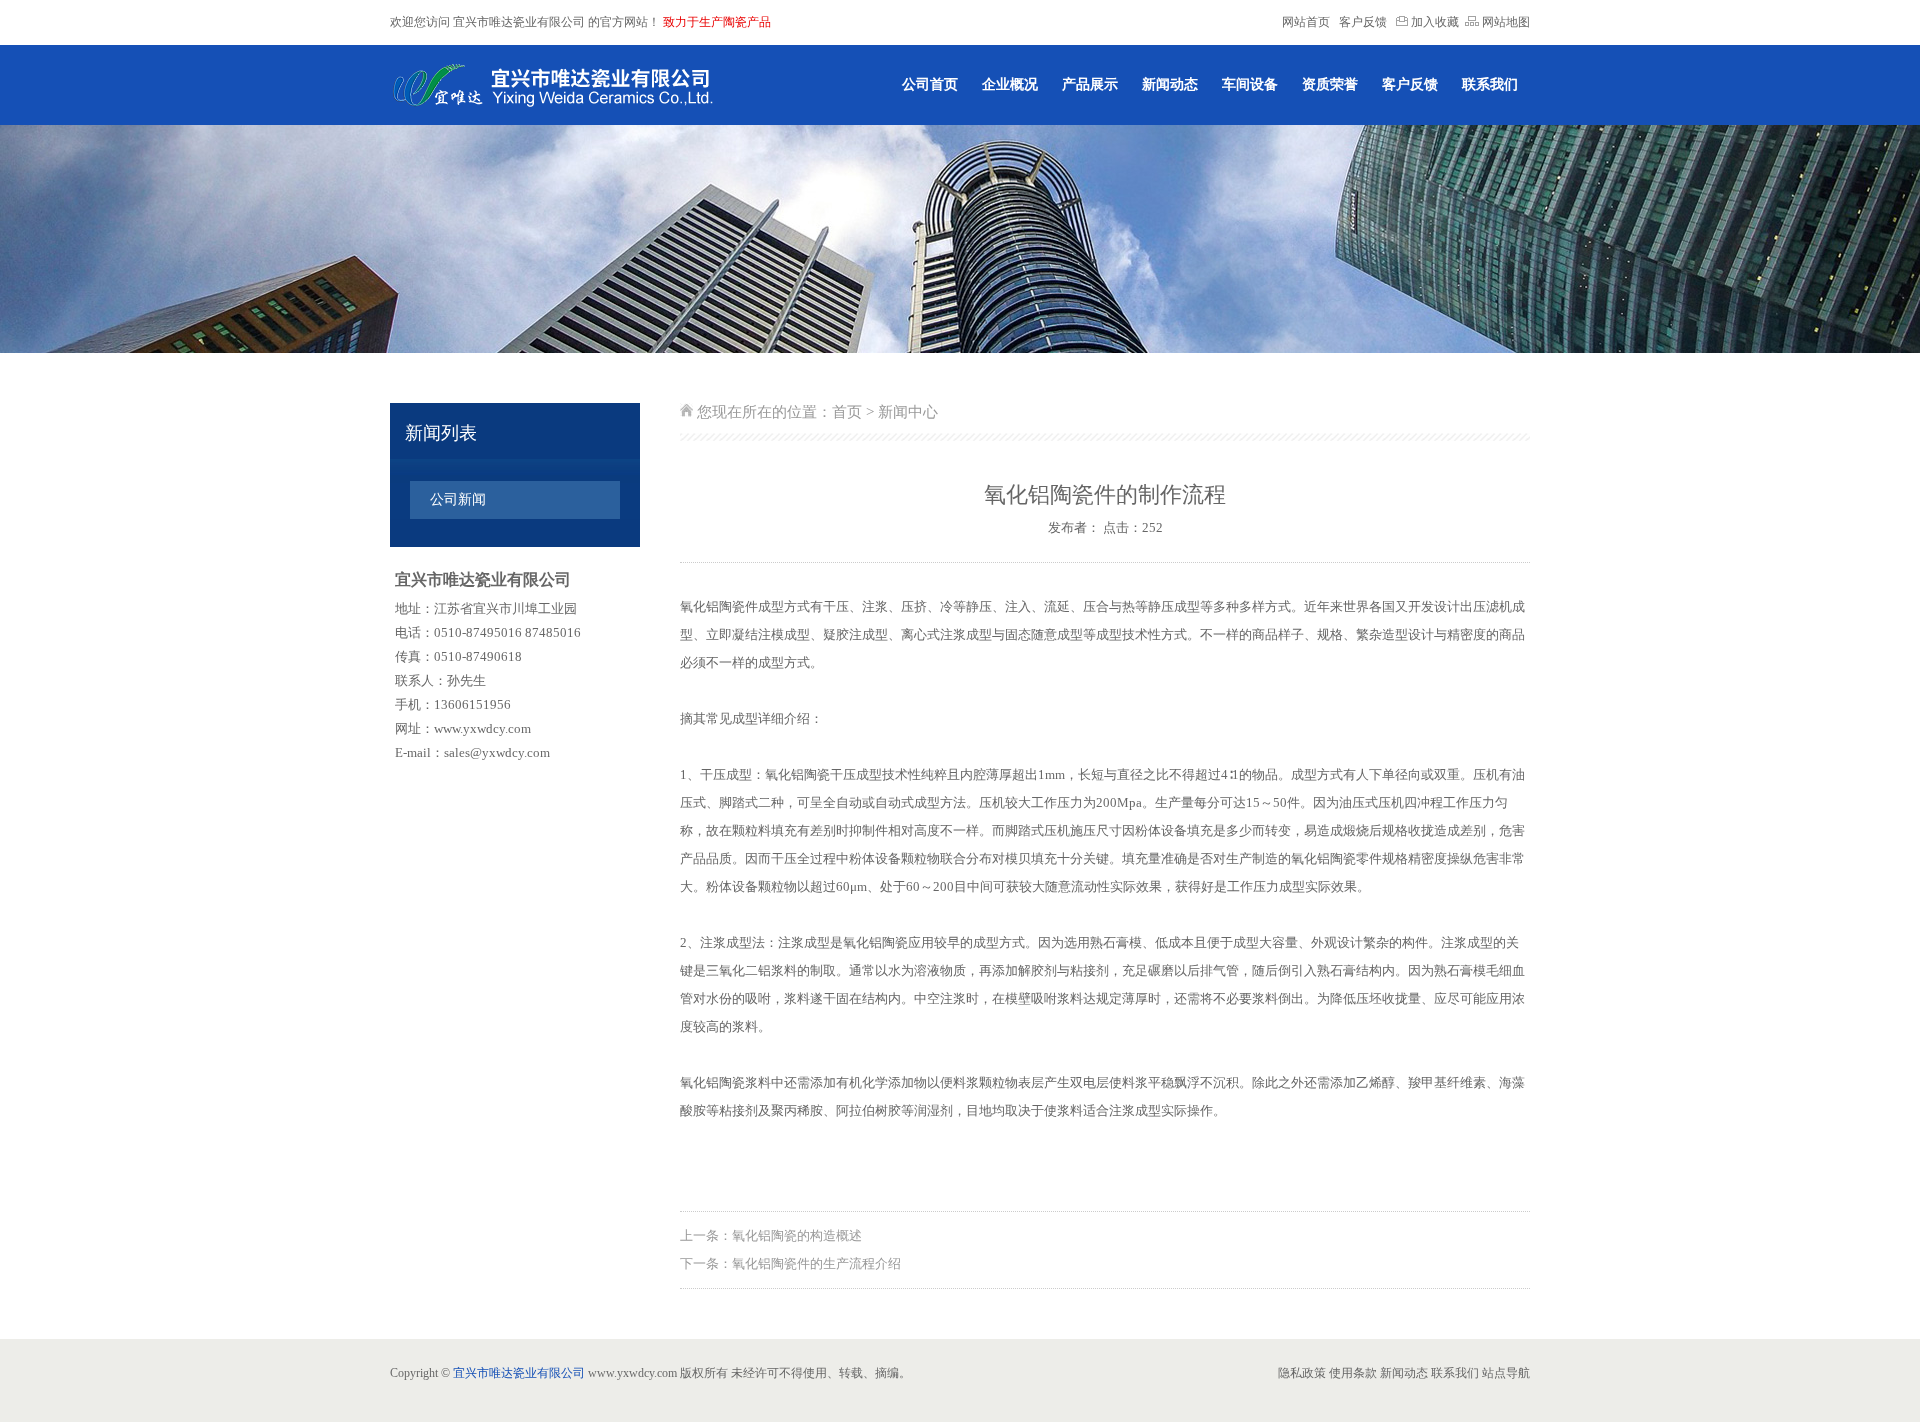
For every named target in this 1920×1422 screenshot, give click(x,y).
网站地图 (1504, 22)
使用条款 (1353, 1373)
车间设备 (1250, 84)
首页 (847, 412)
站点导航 (1506, 1373)
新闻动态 (1170, 84)
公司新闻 (458, 499)
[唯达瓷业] (552, 85)
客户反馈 (1363, 22)
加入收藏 (1433, 22)
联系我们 (1490, 84)
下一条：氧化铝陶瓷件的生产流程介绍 (790, 1263)
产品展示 (1090, 84)
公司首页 (930, 84)
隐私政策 (1302, 1373)
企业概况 (1010, 84)
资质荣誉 (1330, 84)
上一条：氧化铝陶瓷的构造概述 (771, 1235)
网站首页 (1306, 22)
